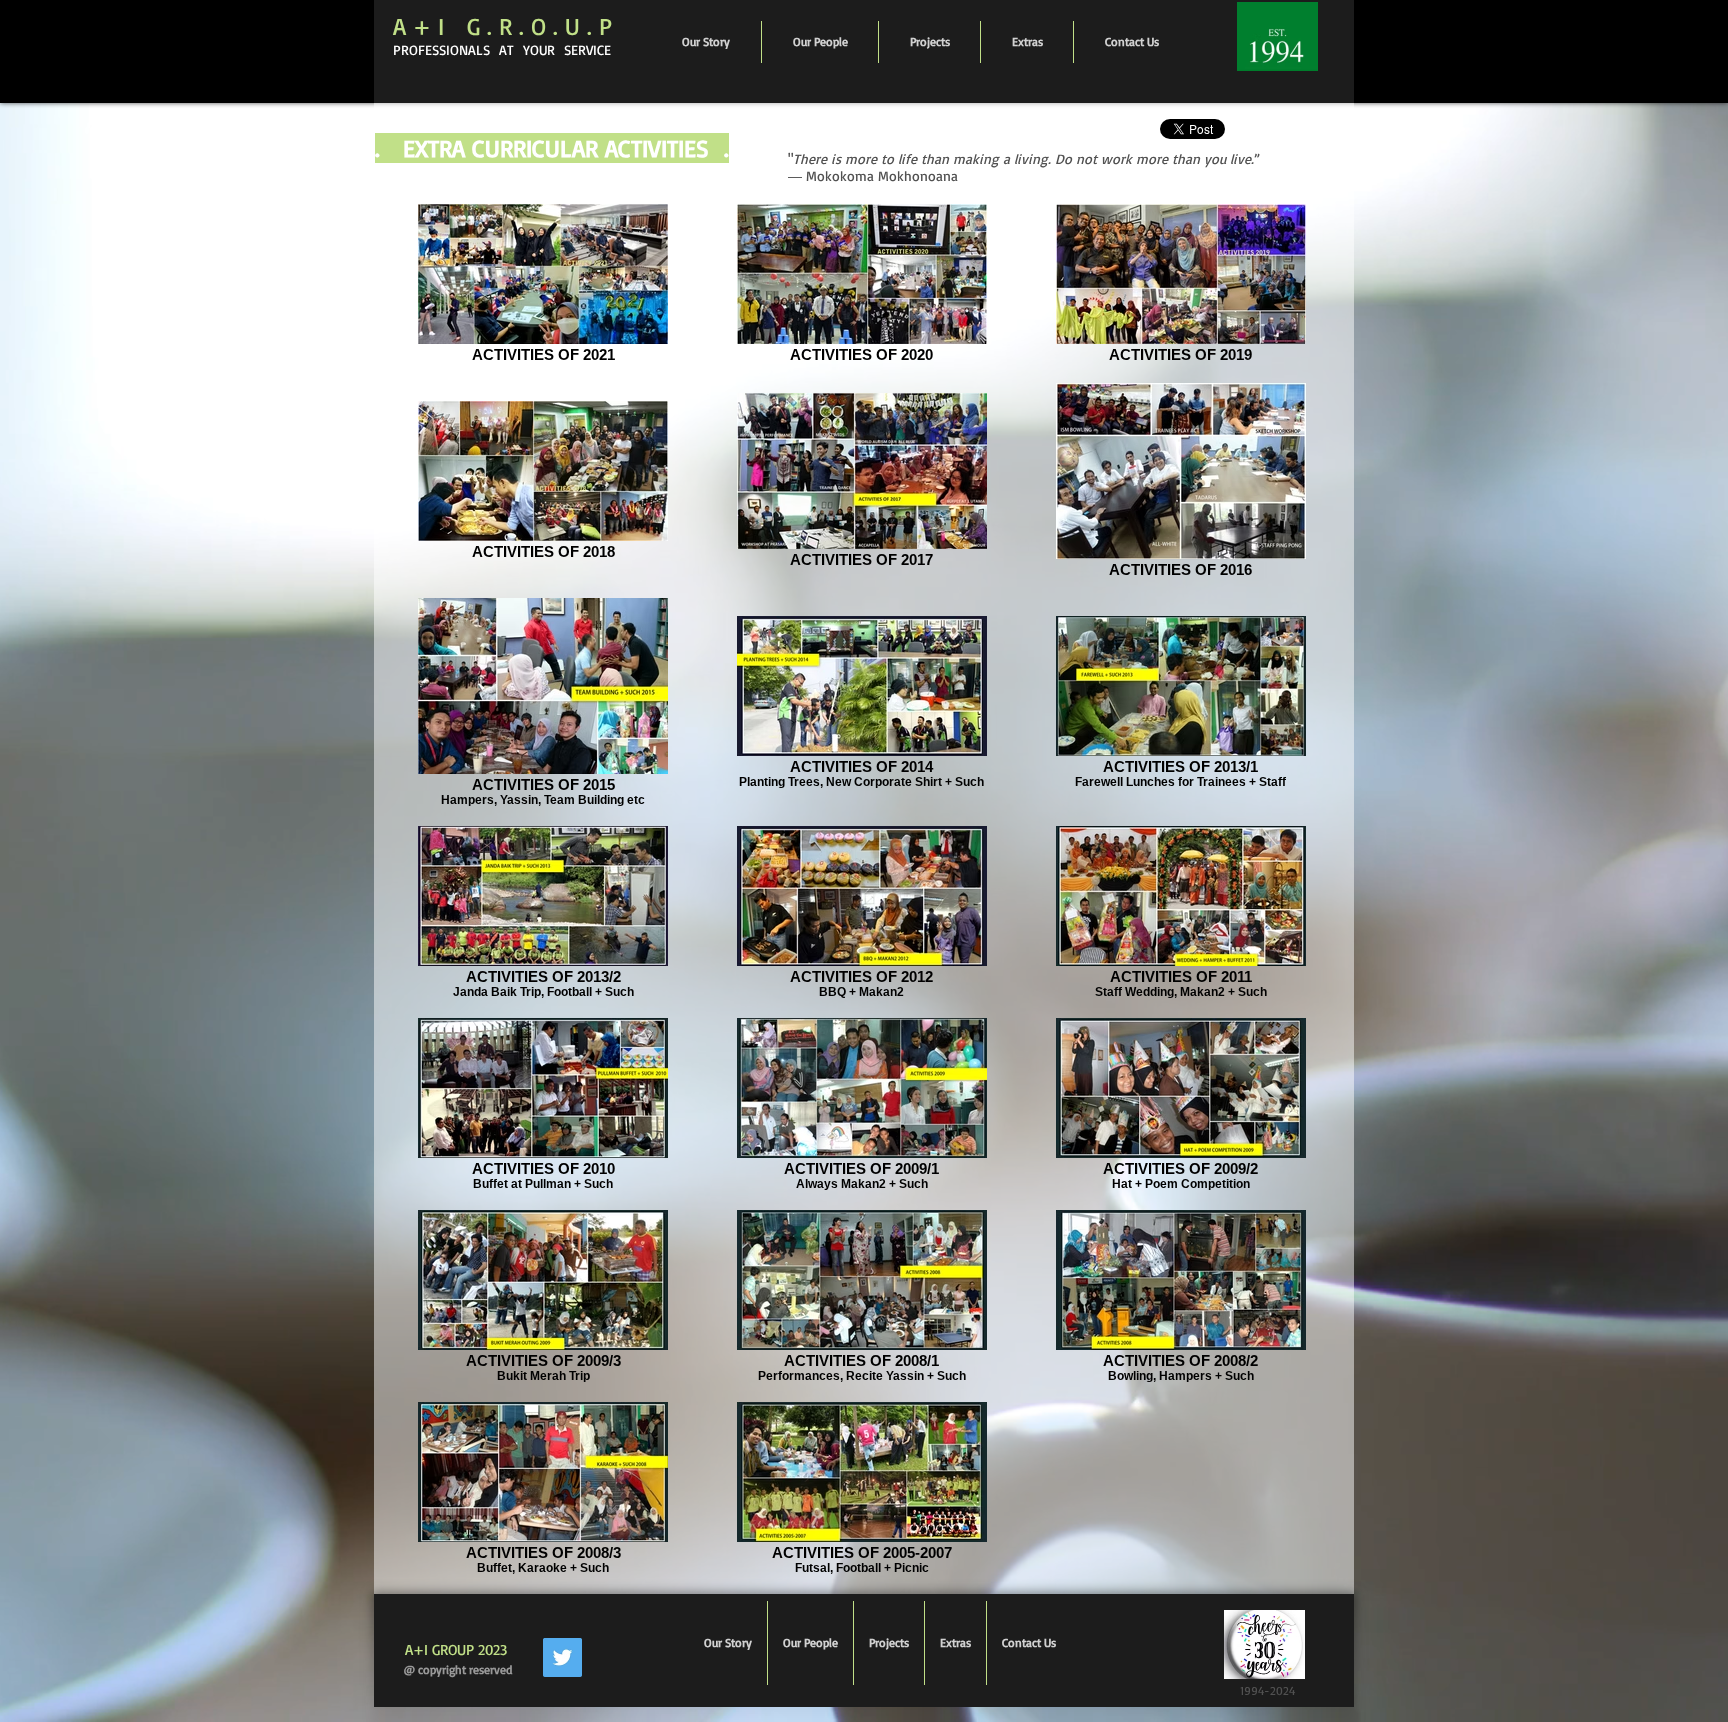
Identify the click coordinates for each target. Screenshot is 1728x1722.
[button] (820, 42)
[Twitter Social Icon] (562, 1657)
